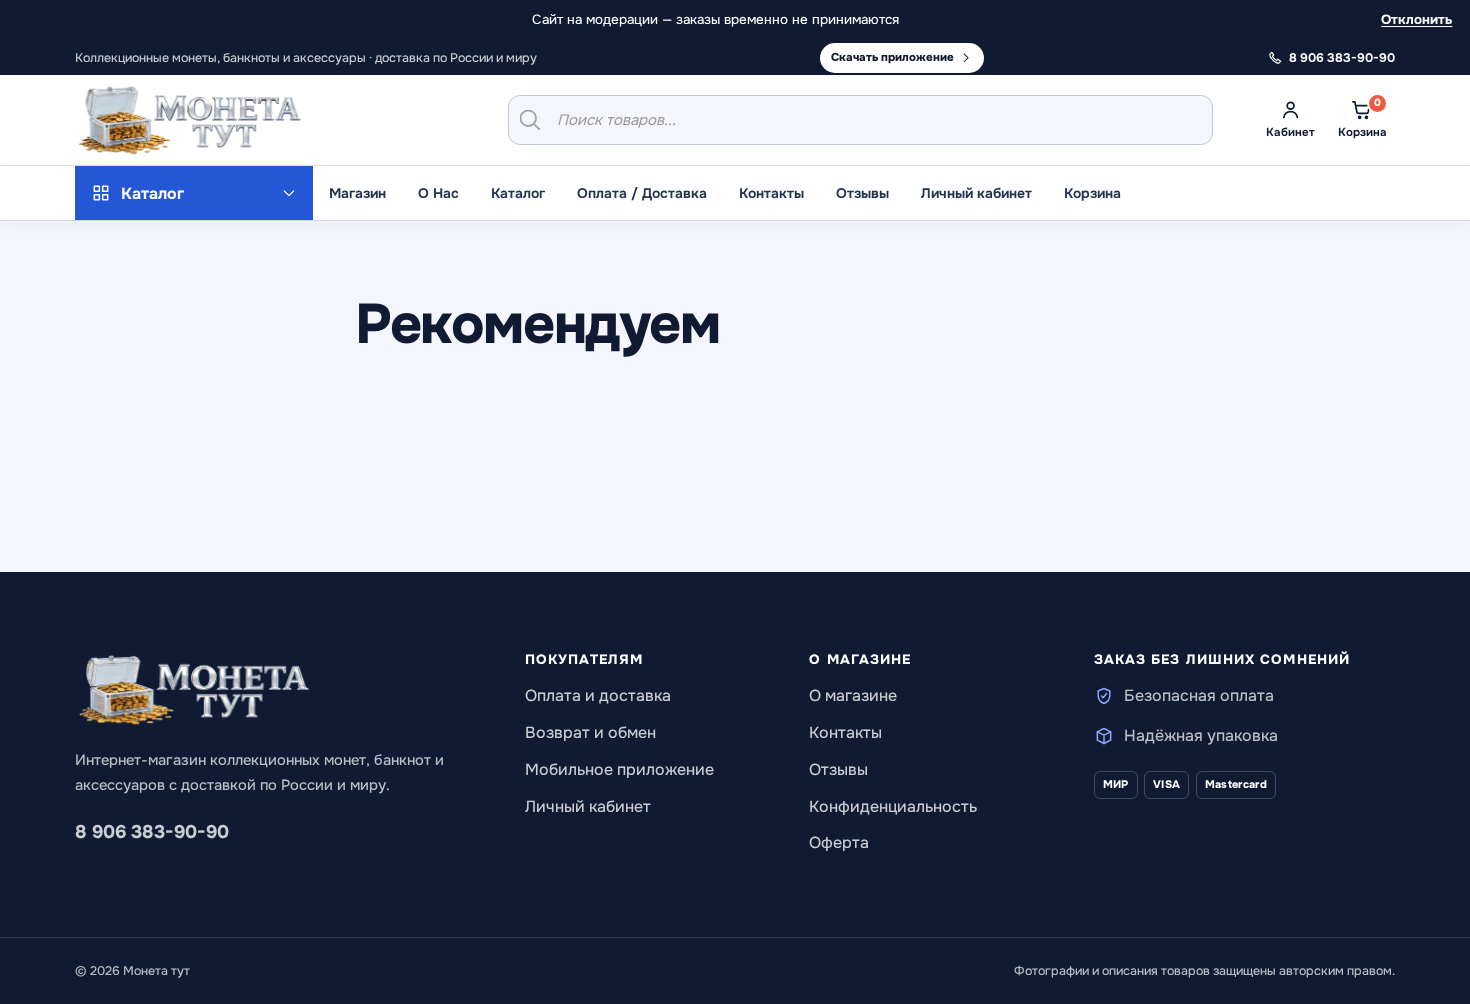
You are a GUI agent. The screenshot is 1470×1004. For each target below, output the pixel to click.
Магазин (357, 193)
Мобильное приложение (619, 769)
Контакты (771, 193)
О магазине (853, 695)
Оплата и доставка (598, 695)
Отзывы (862, 193)
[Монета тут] (190, 120)
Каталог (518, 193)
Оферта (839, 842)
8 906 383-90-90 (152, 832)
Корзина (1092, 193)
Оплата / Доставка (642, 193)
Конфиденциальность (893, 806)
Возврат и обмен (590, 732)
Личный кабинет (976, 193)
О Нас (438, 193)
